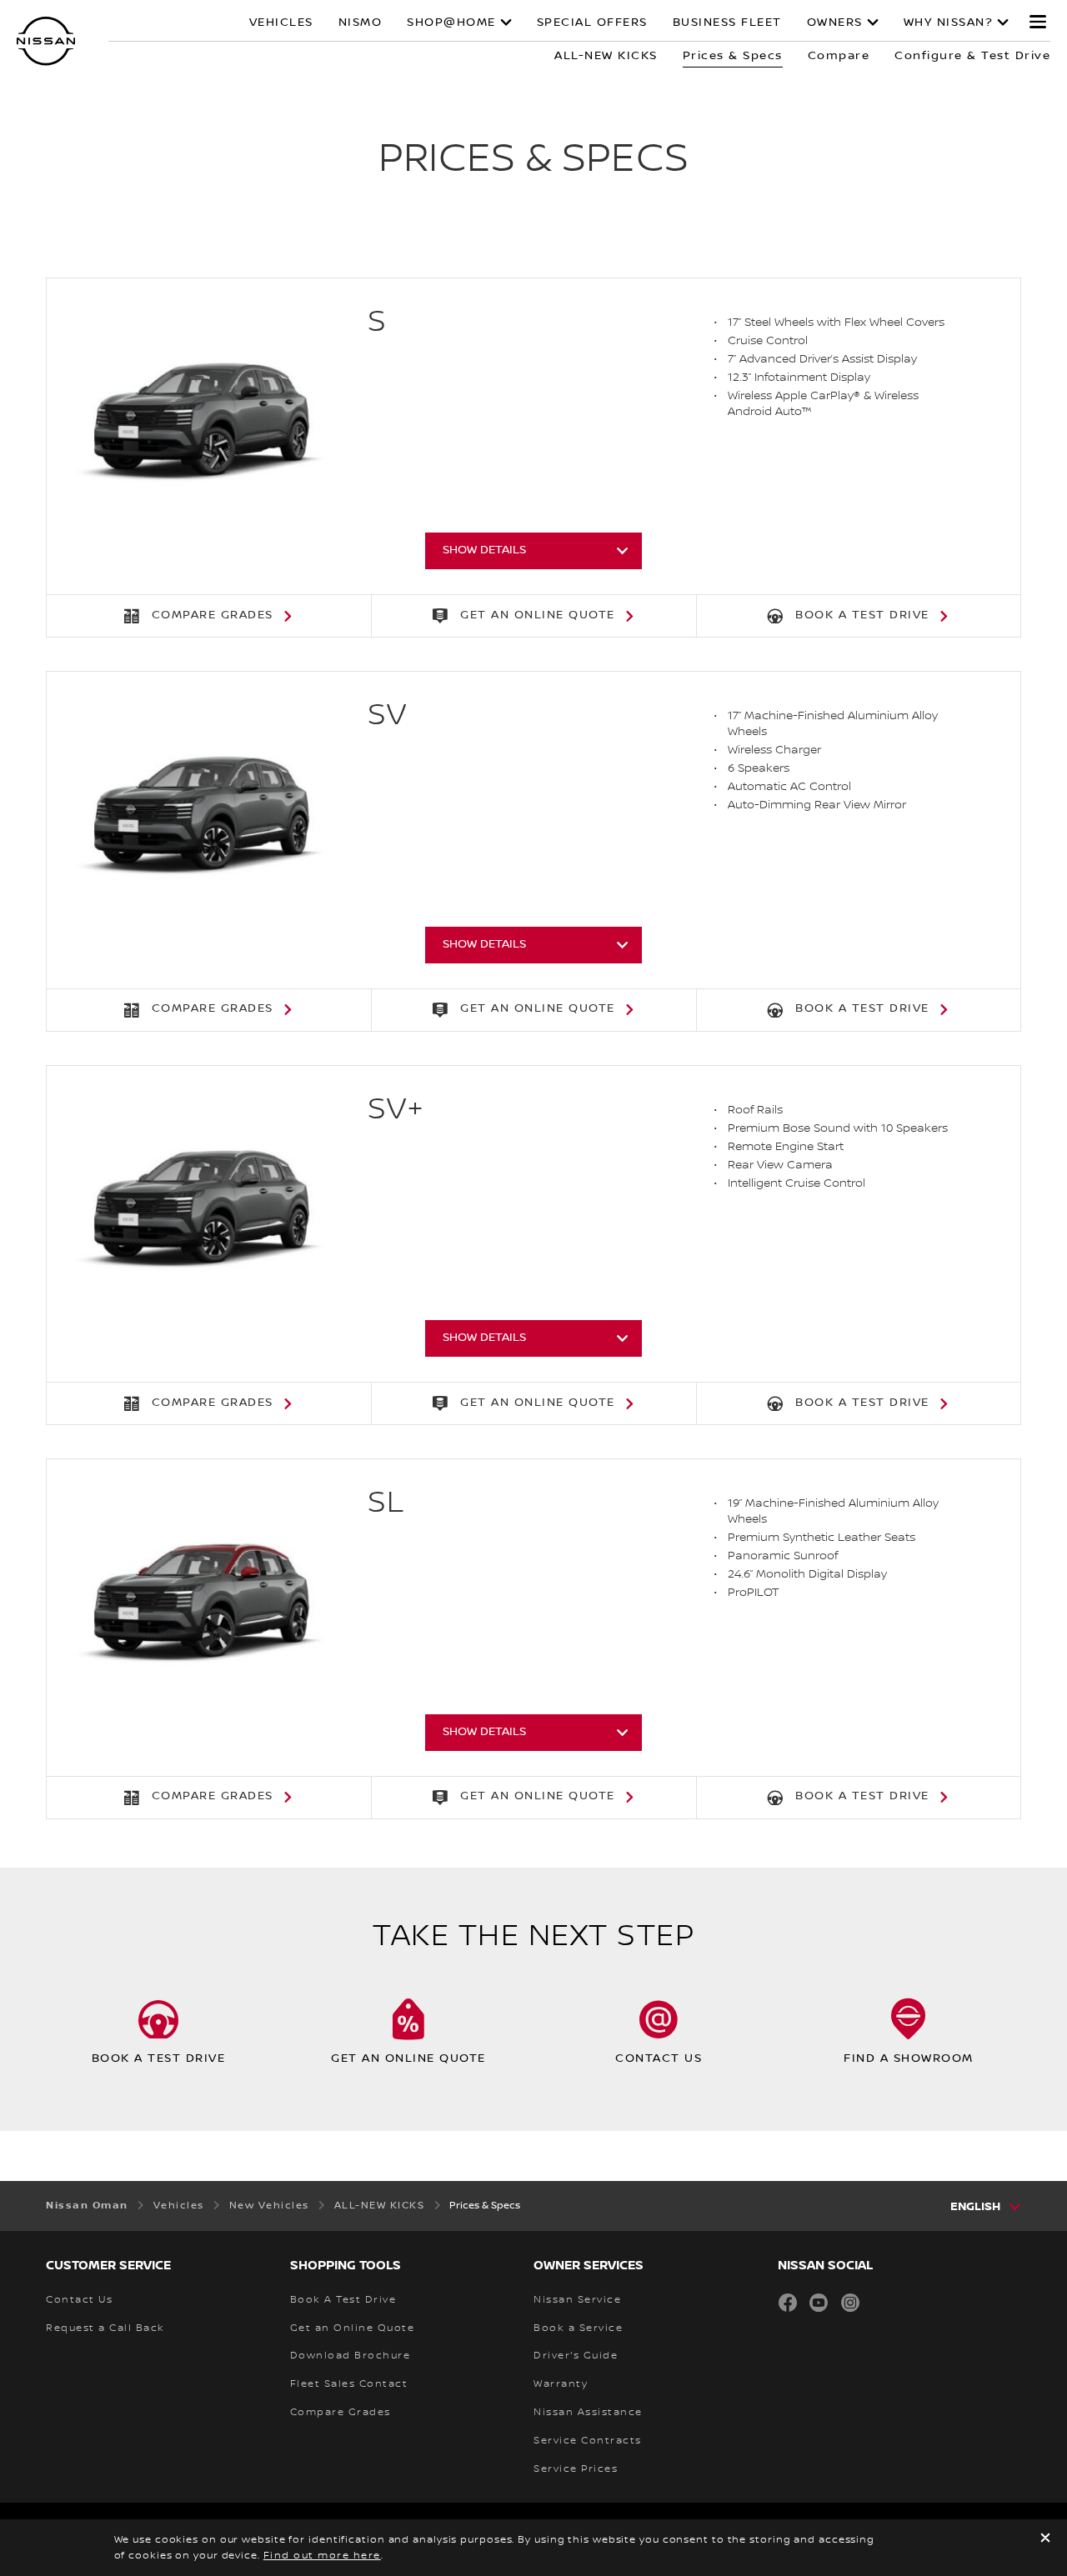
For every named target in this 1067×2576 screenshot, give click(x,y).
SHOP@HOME (451, 23)
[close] (1045, 2540)
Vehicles (281, 23)
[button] (1038, 22)
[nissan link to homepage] (46, 41)
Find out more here (322, 2556)
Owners (835, 23)
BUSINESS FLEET (727, 23)
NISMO (361, 23)
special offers (592, 23)
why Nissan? (949, 23)
